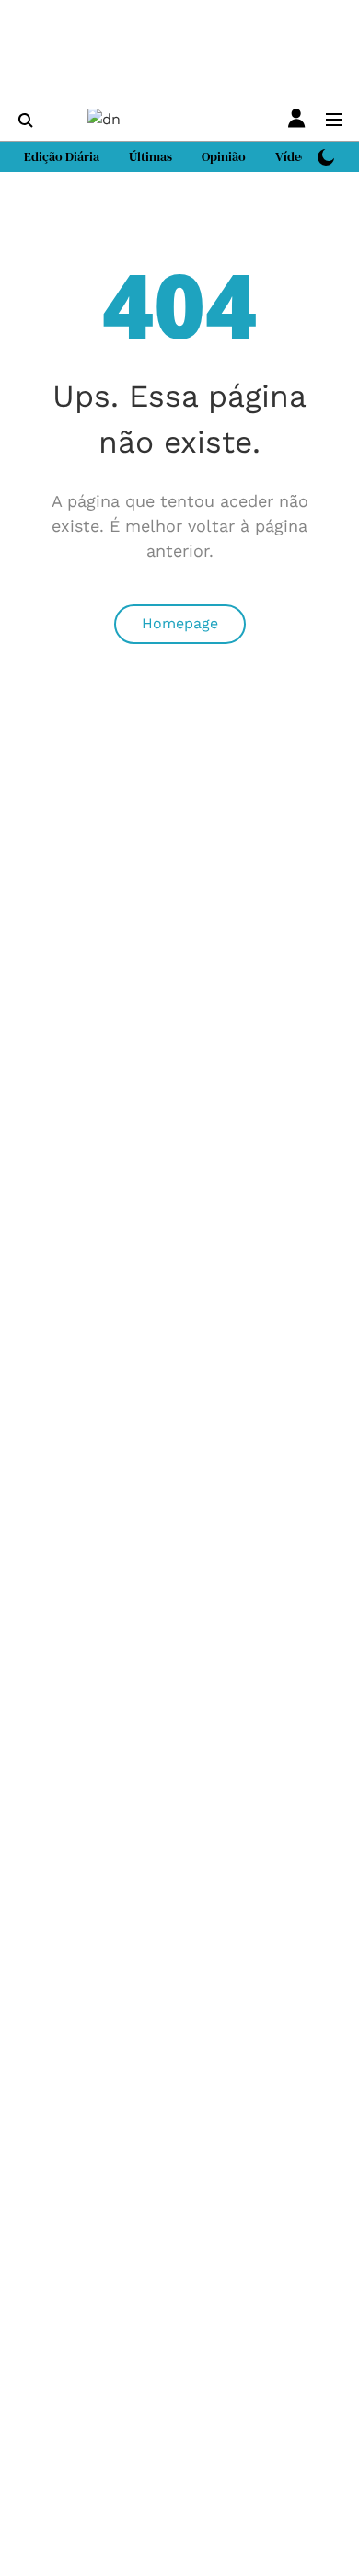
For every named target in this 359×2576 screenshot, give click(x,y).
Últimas (151, 156)
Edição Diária (62, 156)
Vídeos (295, 156)
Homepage (180, 623)
